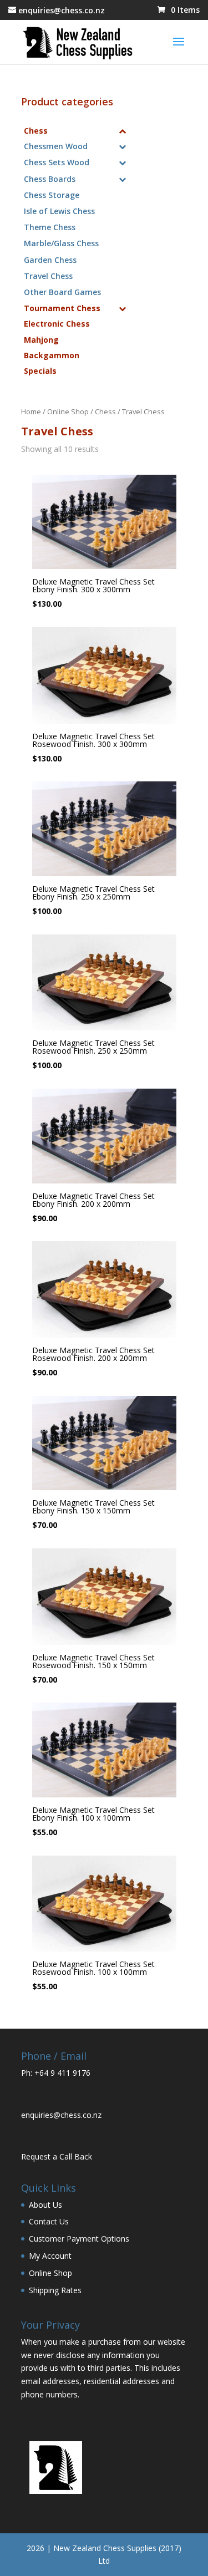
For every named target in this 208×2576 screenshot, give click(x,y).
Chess (105, 411)
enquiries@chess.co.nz (61, 2115)
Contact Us (49, 2221)
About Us (45, 2205)
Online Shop (68, 411)
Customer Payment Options (79, 2239)
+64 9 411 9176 (62, 2073)
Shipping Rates (55, 2290)
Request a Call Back (57, 2156)
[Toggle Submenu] (123, 131)
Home (31, 411)
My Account (50, 2256)
